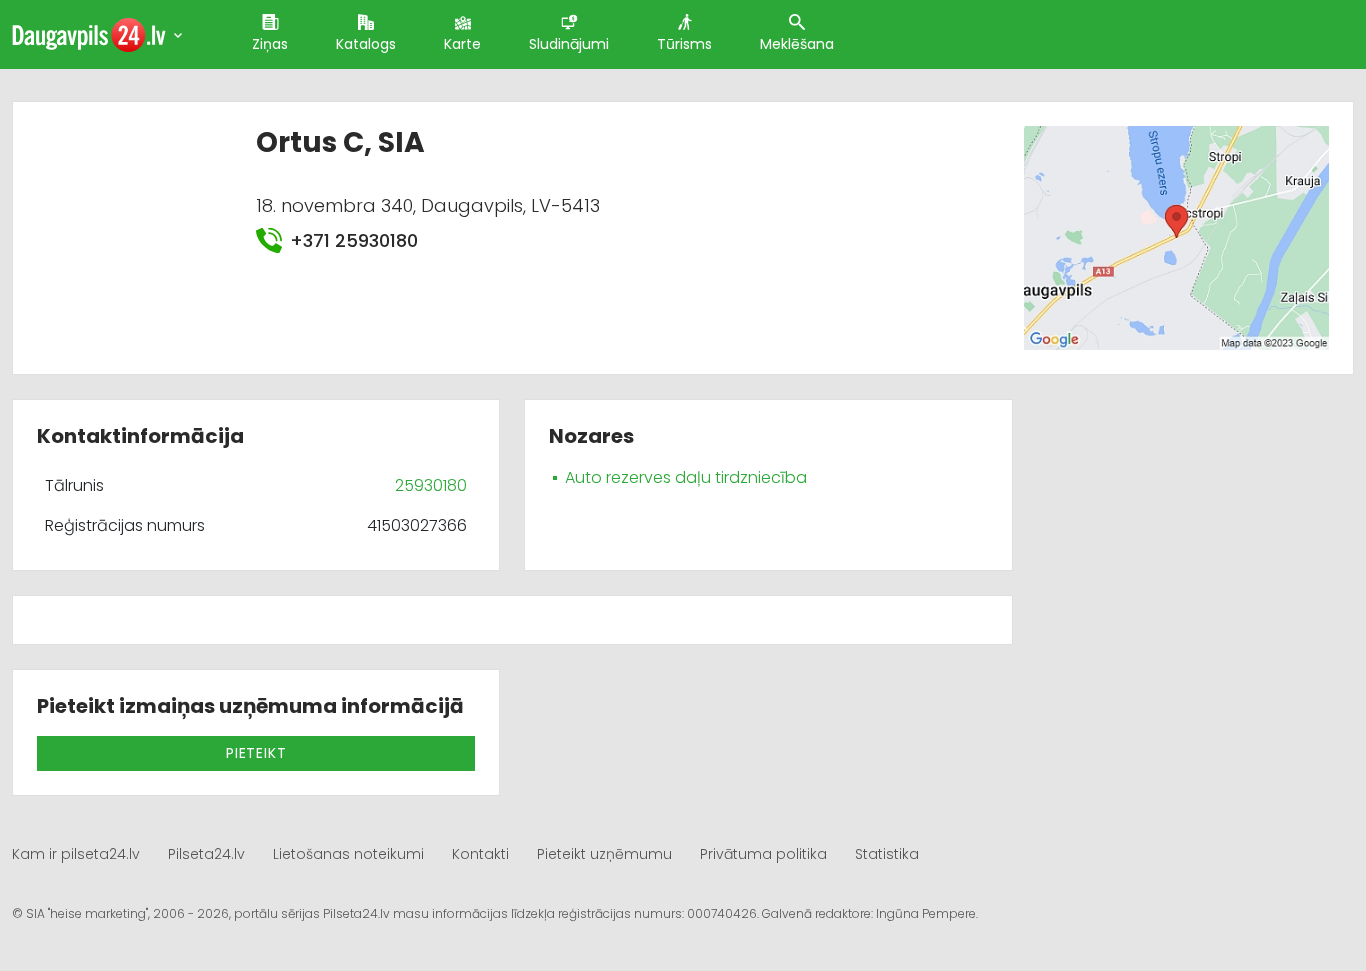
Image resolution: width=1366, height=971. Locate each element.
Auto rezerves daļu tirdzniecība (686, 477)
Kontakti (480, 854)
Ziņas (270, 44)
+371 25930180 (353, 240)
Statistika (887, 854)
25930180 (431, 485)
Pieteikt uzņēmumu (604, 854)
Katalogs (366, 44)
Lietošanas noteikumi (348, 854)
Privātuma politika (763, 854)
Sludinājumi (569, 44)
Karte (462, 44)
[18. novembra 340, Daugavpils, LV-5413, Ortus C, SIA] (1176, 237)
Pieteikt (256, 753)
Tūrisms (684, 44)
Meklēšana (797, 44)
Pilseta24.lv (206, 854)
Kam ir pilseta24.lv (76, 854)
